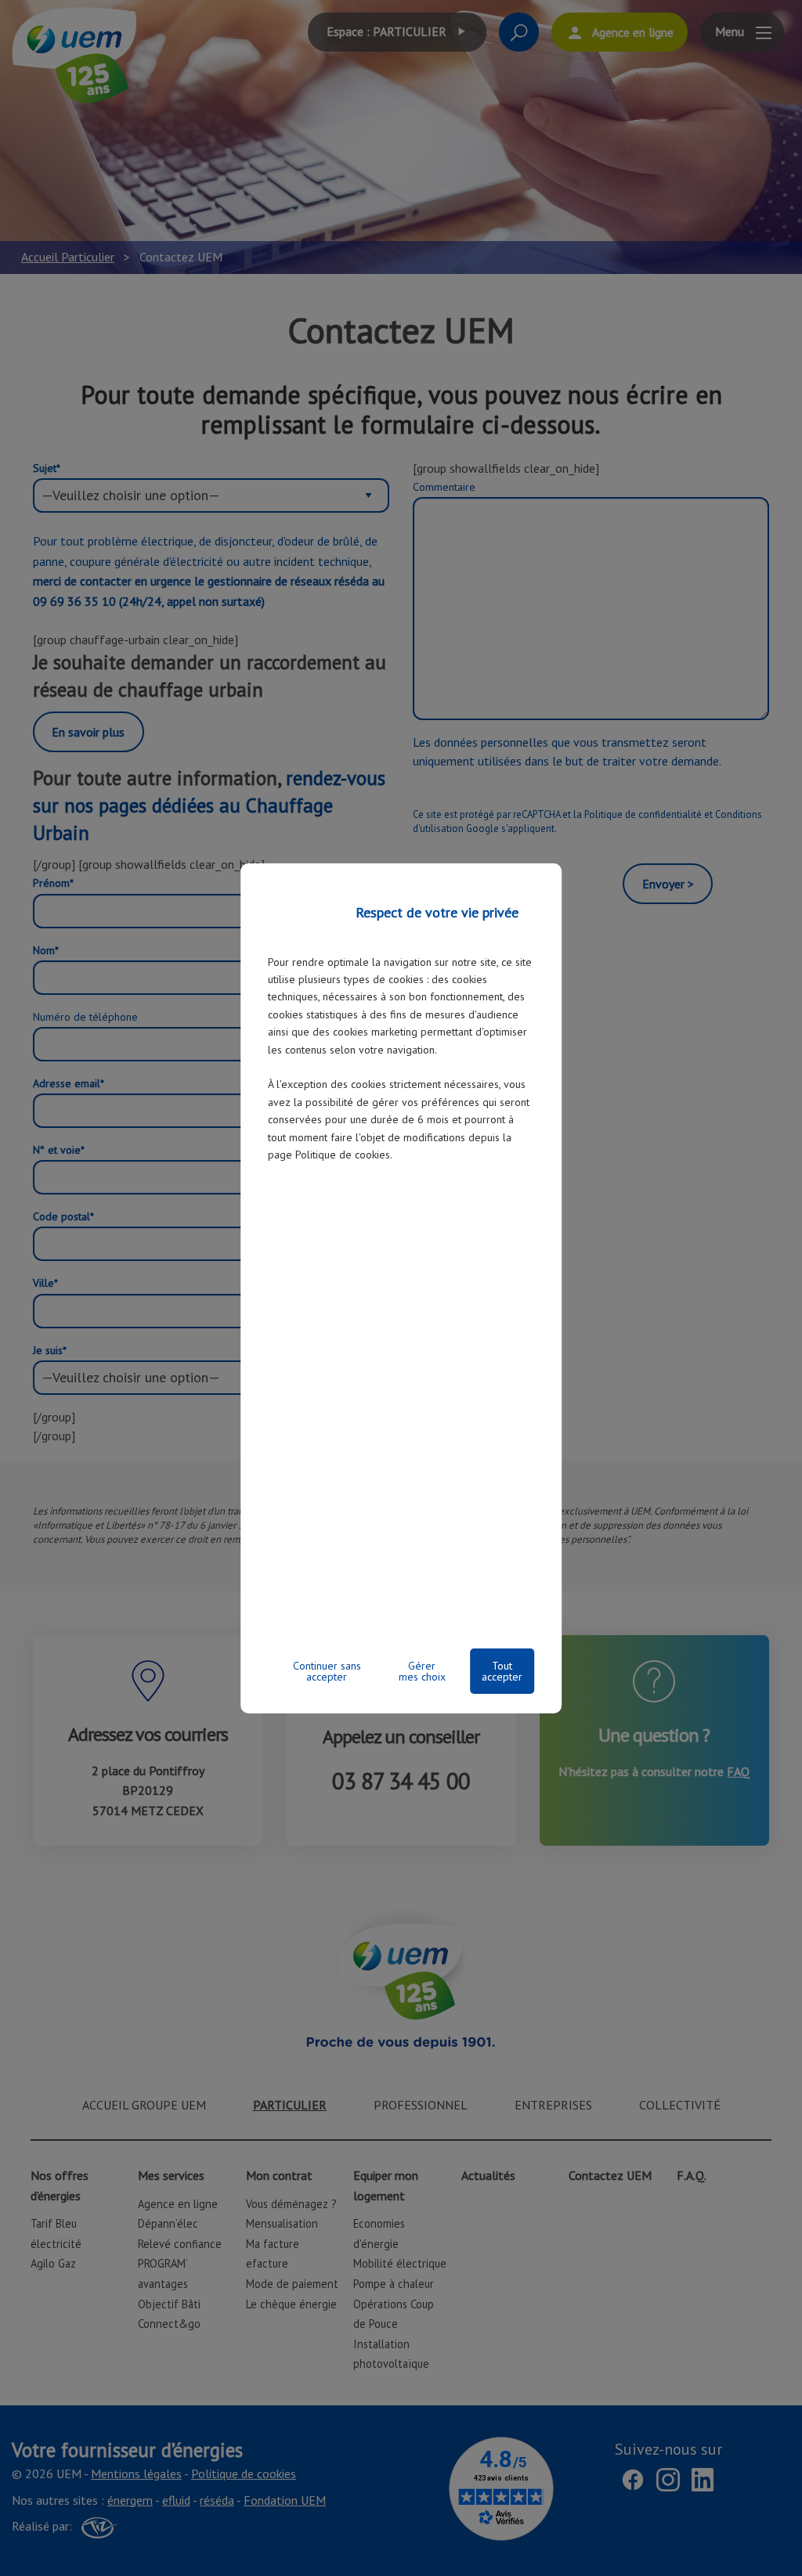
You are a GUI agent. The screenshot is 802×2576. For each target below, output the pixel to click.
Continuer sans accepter (327, 1671)
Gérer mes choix (422, 1671)
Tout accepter (502, 1671)
